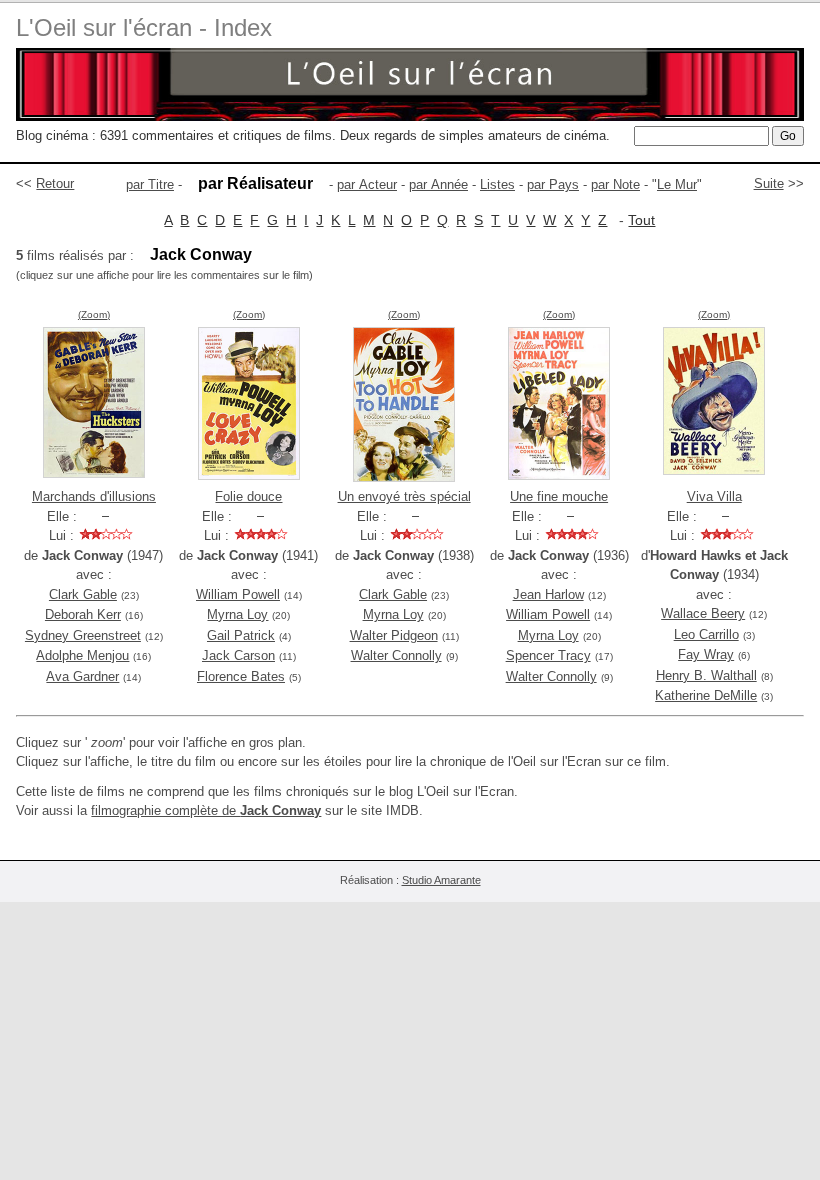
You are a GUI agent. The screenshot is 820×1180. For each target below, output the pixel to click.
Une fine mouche (559, 496)
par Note (615, 184)
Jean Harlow (548, 594)
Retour (55, 183)
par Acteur (367, 184)
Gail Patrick (241, 635)
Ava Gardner (82, 676)
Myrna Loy (237, 614)
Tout (641, 220)
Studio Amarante (441, 880)
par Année (438, 184)
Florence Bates (241, 676)
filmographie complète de (206, 810)
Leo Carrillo (706, 634)
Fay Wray (706, 654)
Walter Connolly (396, 655)
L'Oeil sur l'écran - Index (144, 27)
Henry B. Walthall (706, 675)
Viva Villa (714, 496)
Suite (769, 183)
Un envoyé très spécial (404, 496)
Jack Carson (238, 655)
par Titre (150, 184)
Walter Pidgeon (394, 635)
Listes (497, 184)
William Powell (238, 594)
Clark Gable (83, 594)
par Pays (553, 184)
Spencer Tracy (548, 655)
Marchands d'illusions (94, 496)
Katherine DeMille (706, 695)
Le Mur (677, 184)
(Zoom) (94, 314)
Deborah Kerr (83, 614)
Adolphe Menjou (82, 655)
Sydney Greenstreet (83, 635)
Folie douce (248, 496)
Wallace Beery (703, 613)
